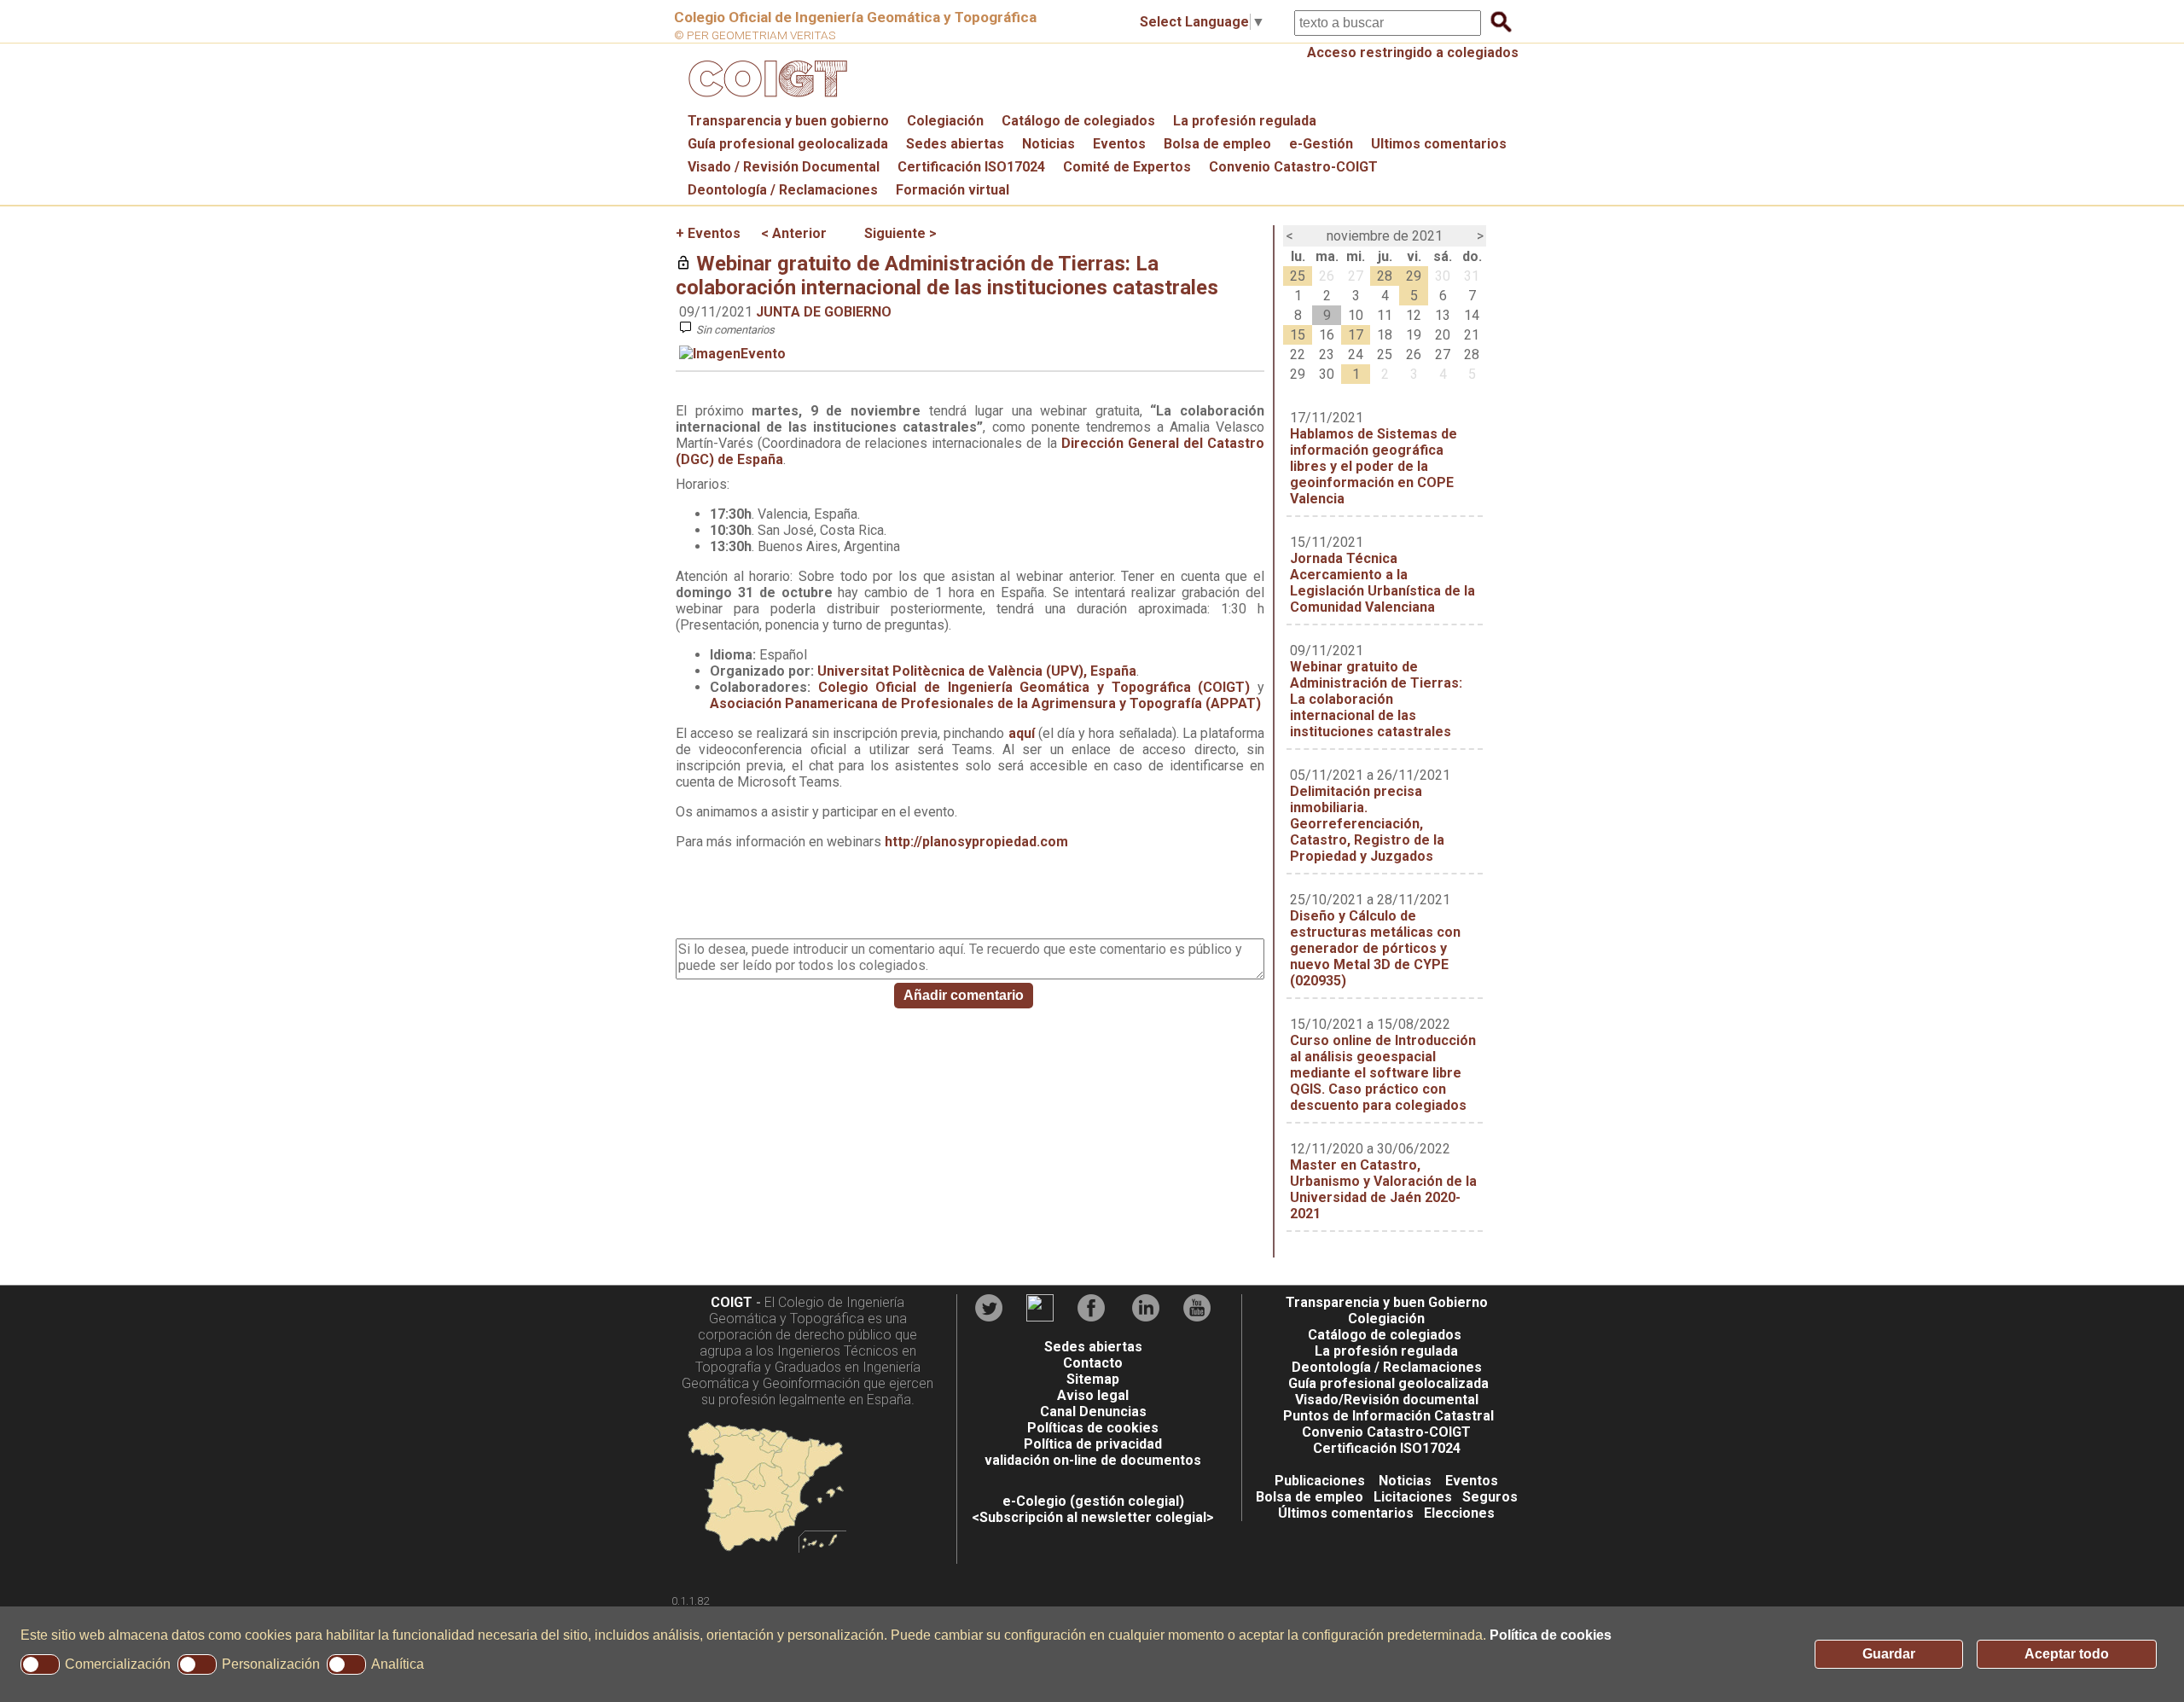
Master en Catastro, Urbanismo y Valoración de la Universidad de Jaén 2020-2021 (1383, 1189)
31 (1472, 276)
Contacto (1093, 1363)
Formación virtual (953, 190)
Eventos (1119, 144)
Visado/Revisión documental (1387, 1400)
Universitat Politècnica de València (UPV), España (977, 671)
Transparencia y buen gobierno (788, 121)
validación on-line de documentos (1093, 1460)
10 (1356, 315)
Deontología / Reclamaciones (783, 190)
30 (1443, 276)
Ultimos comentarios (1439, 144)
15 (1298, 335)
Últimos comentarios (1346, 1513)
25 (1298, 276)
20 (1443, 335)
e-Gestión (1321, 144)
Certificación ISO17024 (971, 167)
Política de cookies (1551, 1635)
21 (1472, 335)
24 (1356, 354)
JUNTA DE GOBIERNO (824, 312)
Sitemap (1093, 1379)
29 (1414, 276)
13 (1443, 315)
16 (1327, 335)
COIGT (732, 1302)
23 (1327, 354)
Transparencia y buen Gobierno (1387, 1302)
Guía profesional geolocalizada (788, 144)
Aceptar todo (2067, 1654)
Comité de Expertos (1127, 167)
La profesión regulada (1245, 121)
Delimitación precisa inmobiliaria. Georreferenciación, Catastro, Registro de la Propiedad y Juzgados (1367, 824)
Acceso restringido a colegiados (1413, 52)
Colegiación (945, 121)
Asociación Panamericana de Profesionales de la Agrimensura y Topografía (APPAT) (985, 703)
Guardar (1889, 1654)
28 (1385, 276)
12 (1414, 315)
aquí (1023, 733)
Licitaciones (1413, 1497)
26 (1327, 276)
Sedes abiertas (955, 144)
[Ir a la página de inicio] (765, 101)
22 (1298, 354)
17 (1356, 335)
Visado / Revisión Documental (784, 167)
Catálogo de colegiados (1078, 121)
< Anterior (794, 233)
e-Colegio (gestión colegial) (1093, 1501)
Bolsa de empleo (1217, 144)
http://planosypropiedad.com (976, 842)
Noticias (1048, 144)
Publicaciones (1320, 1481)
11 (1385, 315)
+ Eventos (708, 233)
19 (1414, 335)
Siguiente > (900, 233)
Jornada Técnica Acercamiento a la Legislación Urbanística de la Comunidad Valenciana (1382, 583)
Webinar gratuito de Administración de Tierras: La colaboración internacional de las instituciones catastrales (947, 276)
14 (1472, 315)
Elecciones (1459, 1513)
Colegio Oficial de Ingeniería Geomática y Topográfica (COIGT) (1034, 687)
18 (1385, 335)
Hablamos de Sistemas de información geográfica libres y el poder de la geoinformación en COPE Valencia (1374, 466)
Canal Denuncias (1093, 1412)
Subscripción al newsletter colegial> (1097, 1517)
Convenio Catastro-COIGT (1293, 167)
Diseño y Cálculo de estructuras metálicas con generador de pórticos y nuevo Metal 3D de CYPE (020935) (1375, 948)
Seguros (1490, 1497)
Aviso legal (1093, 1395)
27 (1356, 276)
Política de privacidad (1093, 1444)
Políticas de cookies (1093, 1428)
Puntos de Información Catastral (1388, 1416)
